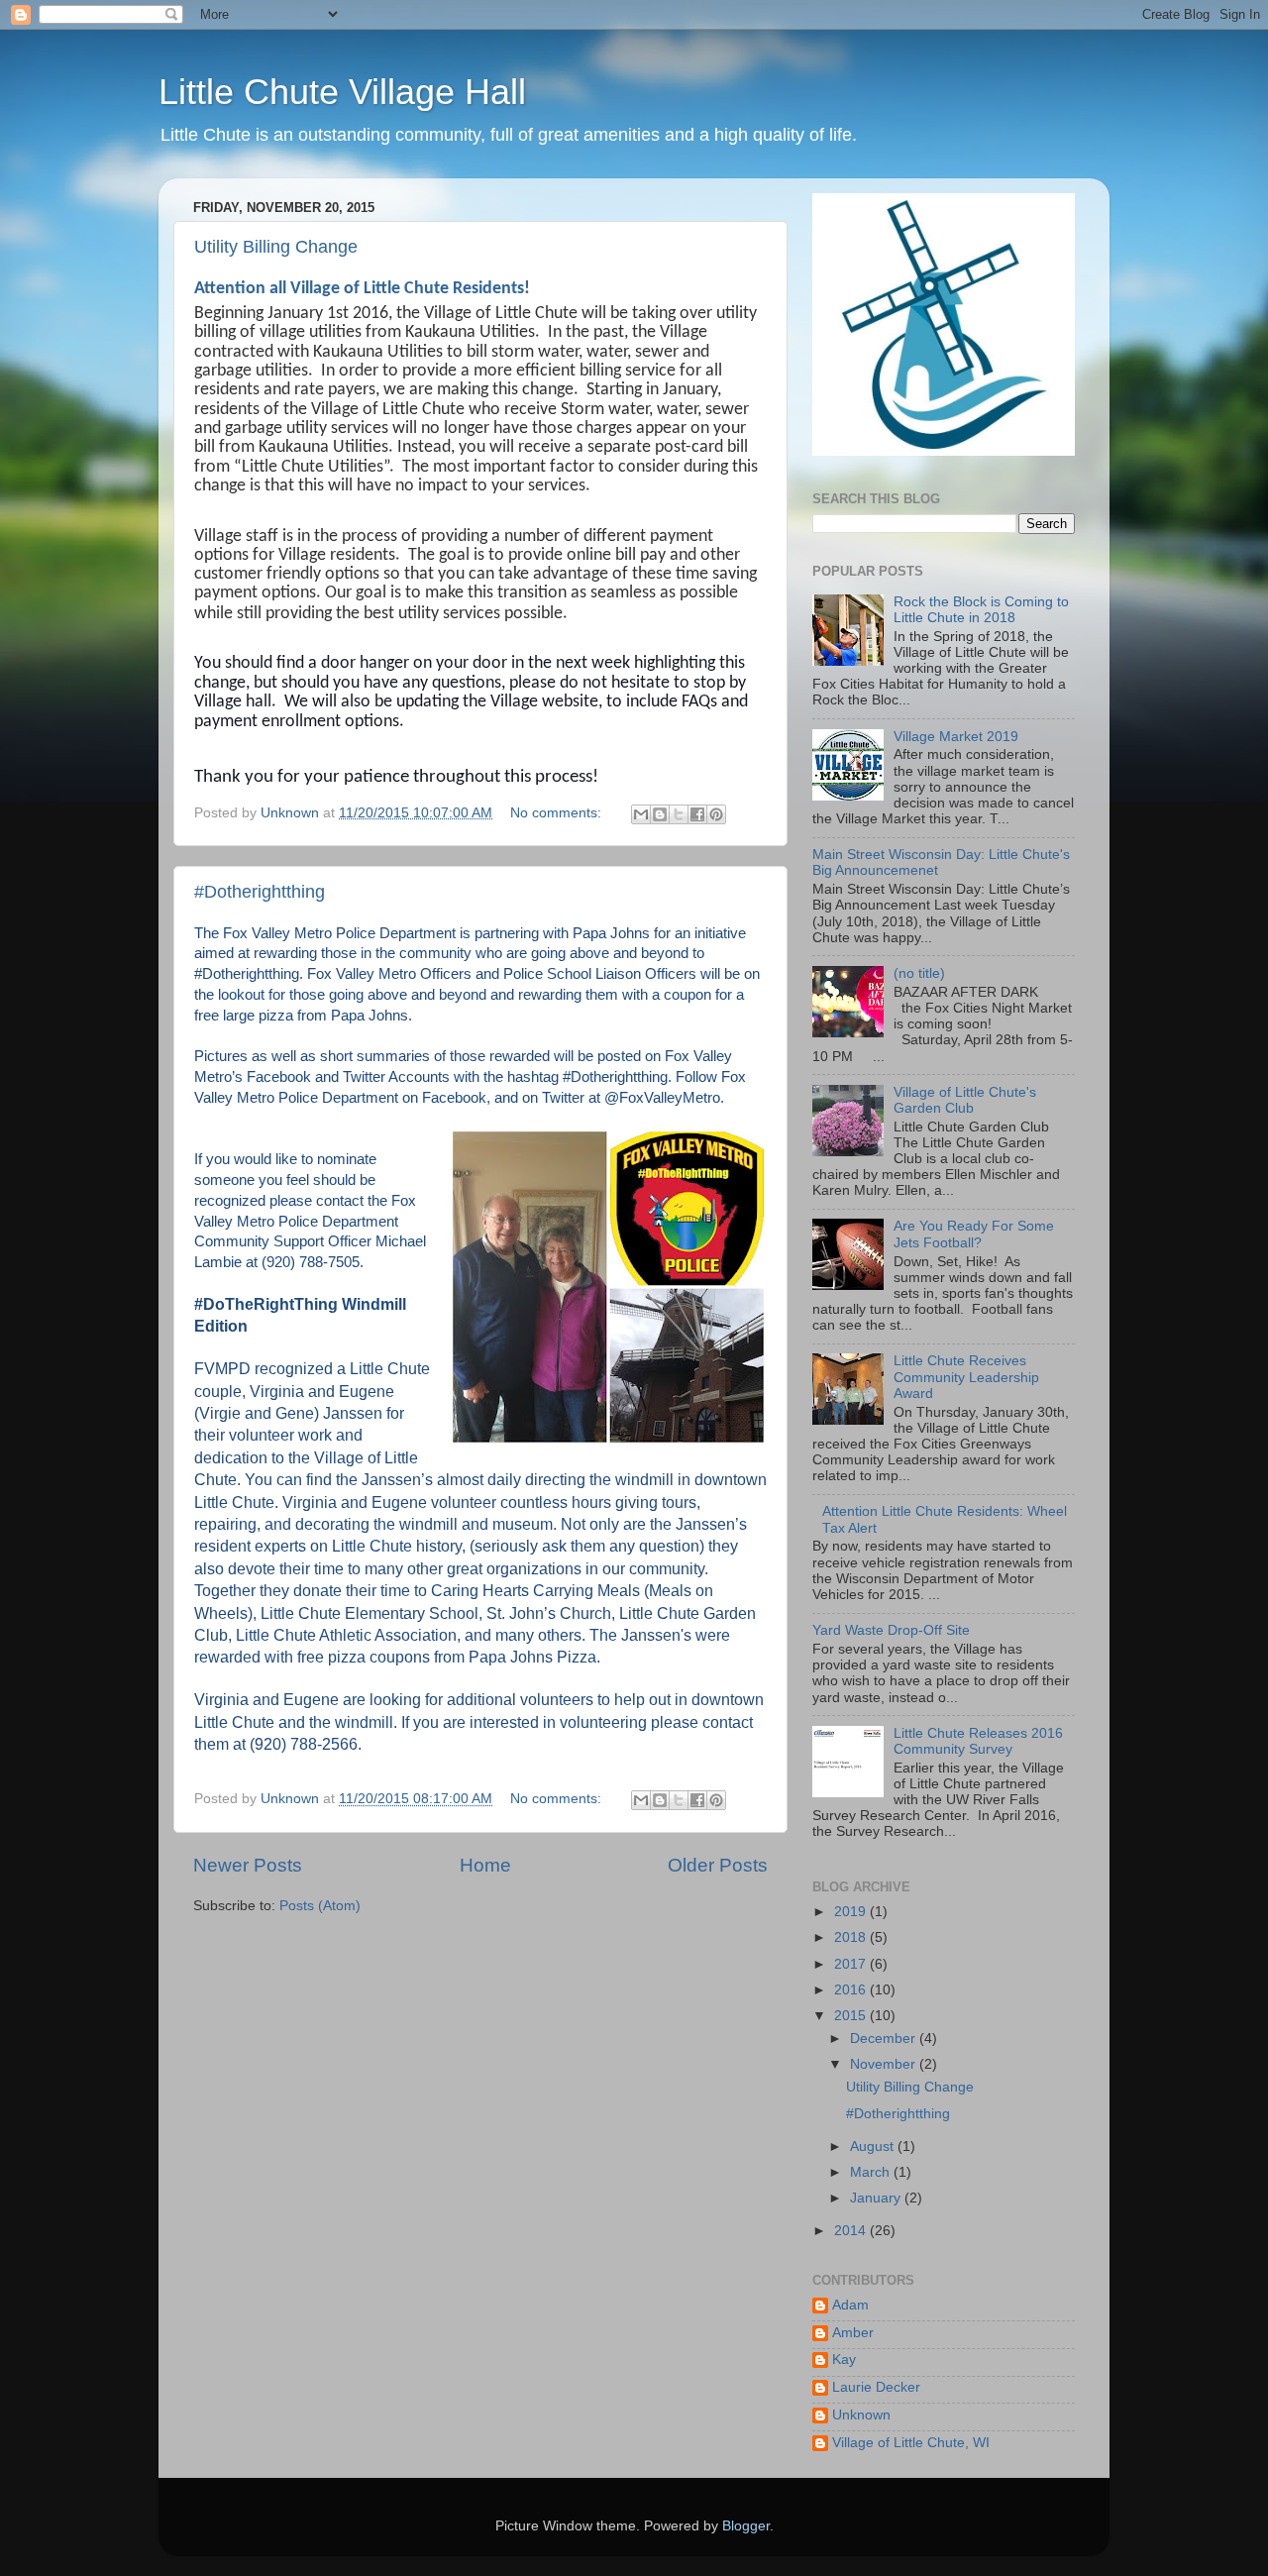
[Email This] (641, 814)
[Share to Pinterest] (716, 814)
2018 (852, 1937)
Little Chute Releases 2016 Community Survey (978, 1741)
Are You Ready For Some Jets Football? (974, 1234)
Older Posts (718, 1865)
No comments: (558, 813)
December (885, 2039)
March (872, 2172)
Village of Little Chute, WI (911, 2443)
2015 (852, 2016)
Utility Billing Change (276, 247)
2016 (852, 1990)
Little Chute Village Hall (342, 92)
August (874, 2147)
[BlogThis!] (660, 814)
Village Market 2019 (956, 737)
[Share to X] (679, 814)
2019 (852, 1912)
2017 (852, 1964)
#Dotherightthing (260, 892)
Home (485, 1865)
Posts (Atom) (320, 1906)
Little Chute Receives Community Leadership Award (966, 1377)
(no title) (919, 973)
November (885, 2064)
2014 (852, 2231)
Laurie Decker (876, 2387)
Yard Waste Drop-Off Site (891, 1630)
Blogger (746, 2526)
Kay (844, 2360)
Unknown (861, 2415)
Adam (850, 2305)
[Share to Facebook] (697, 814)
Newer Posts (248, 1865)
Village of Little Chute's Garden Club (965, 1100)
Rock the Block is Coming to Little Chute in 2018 (981, 610)
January (877, 2198)
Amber (853, 2333)
